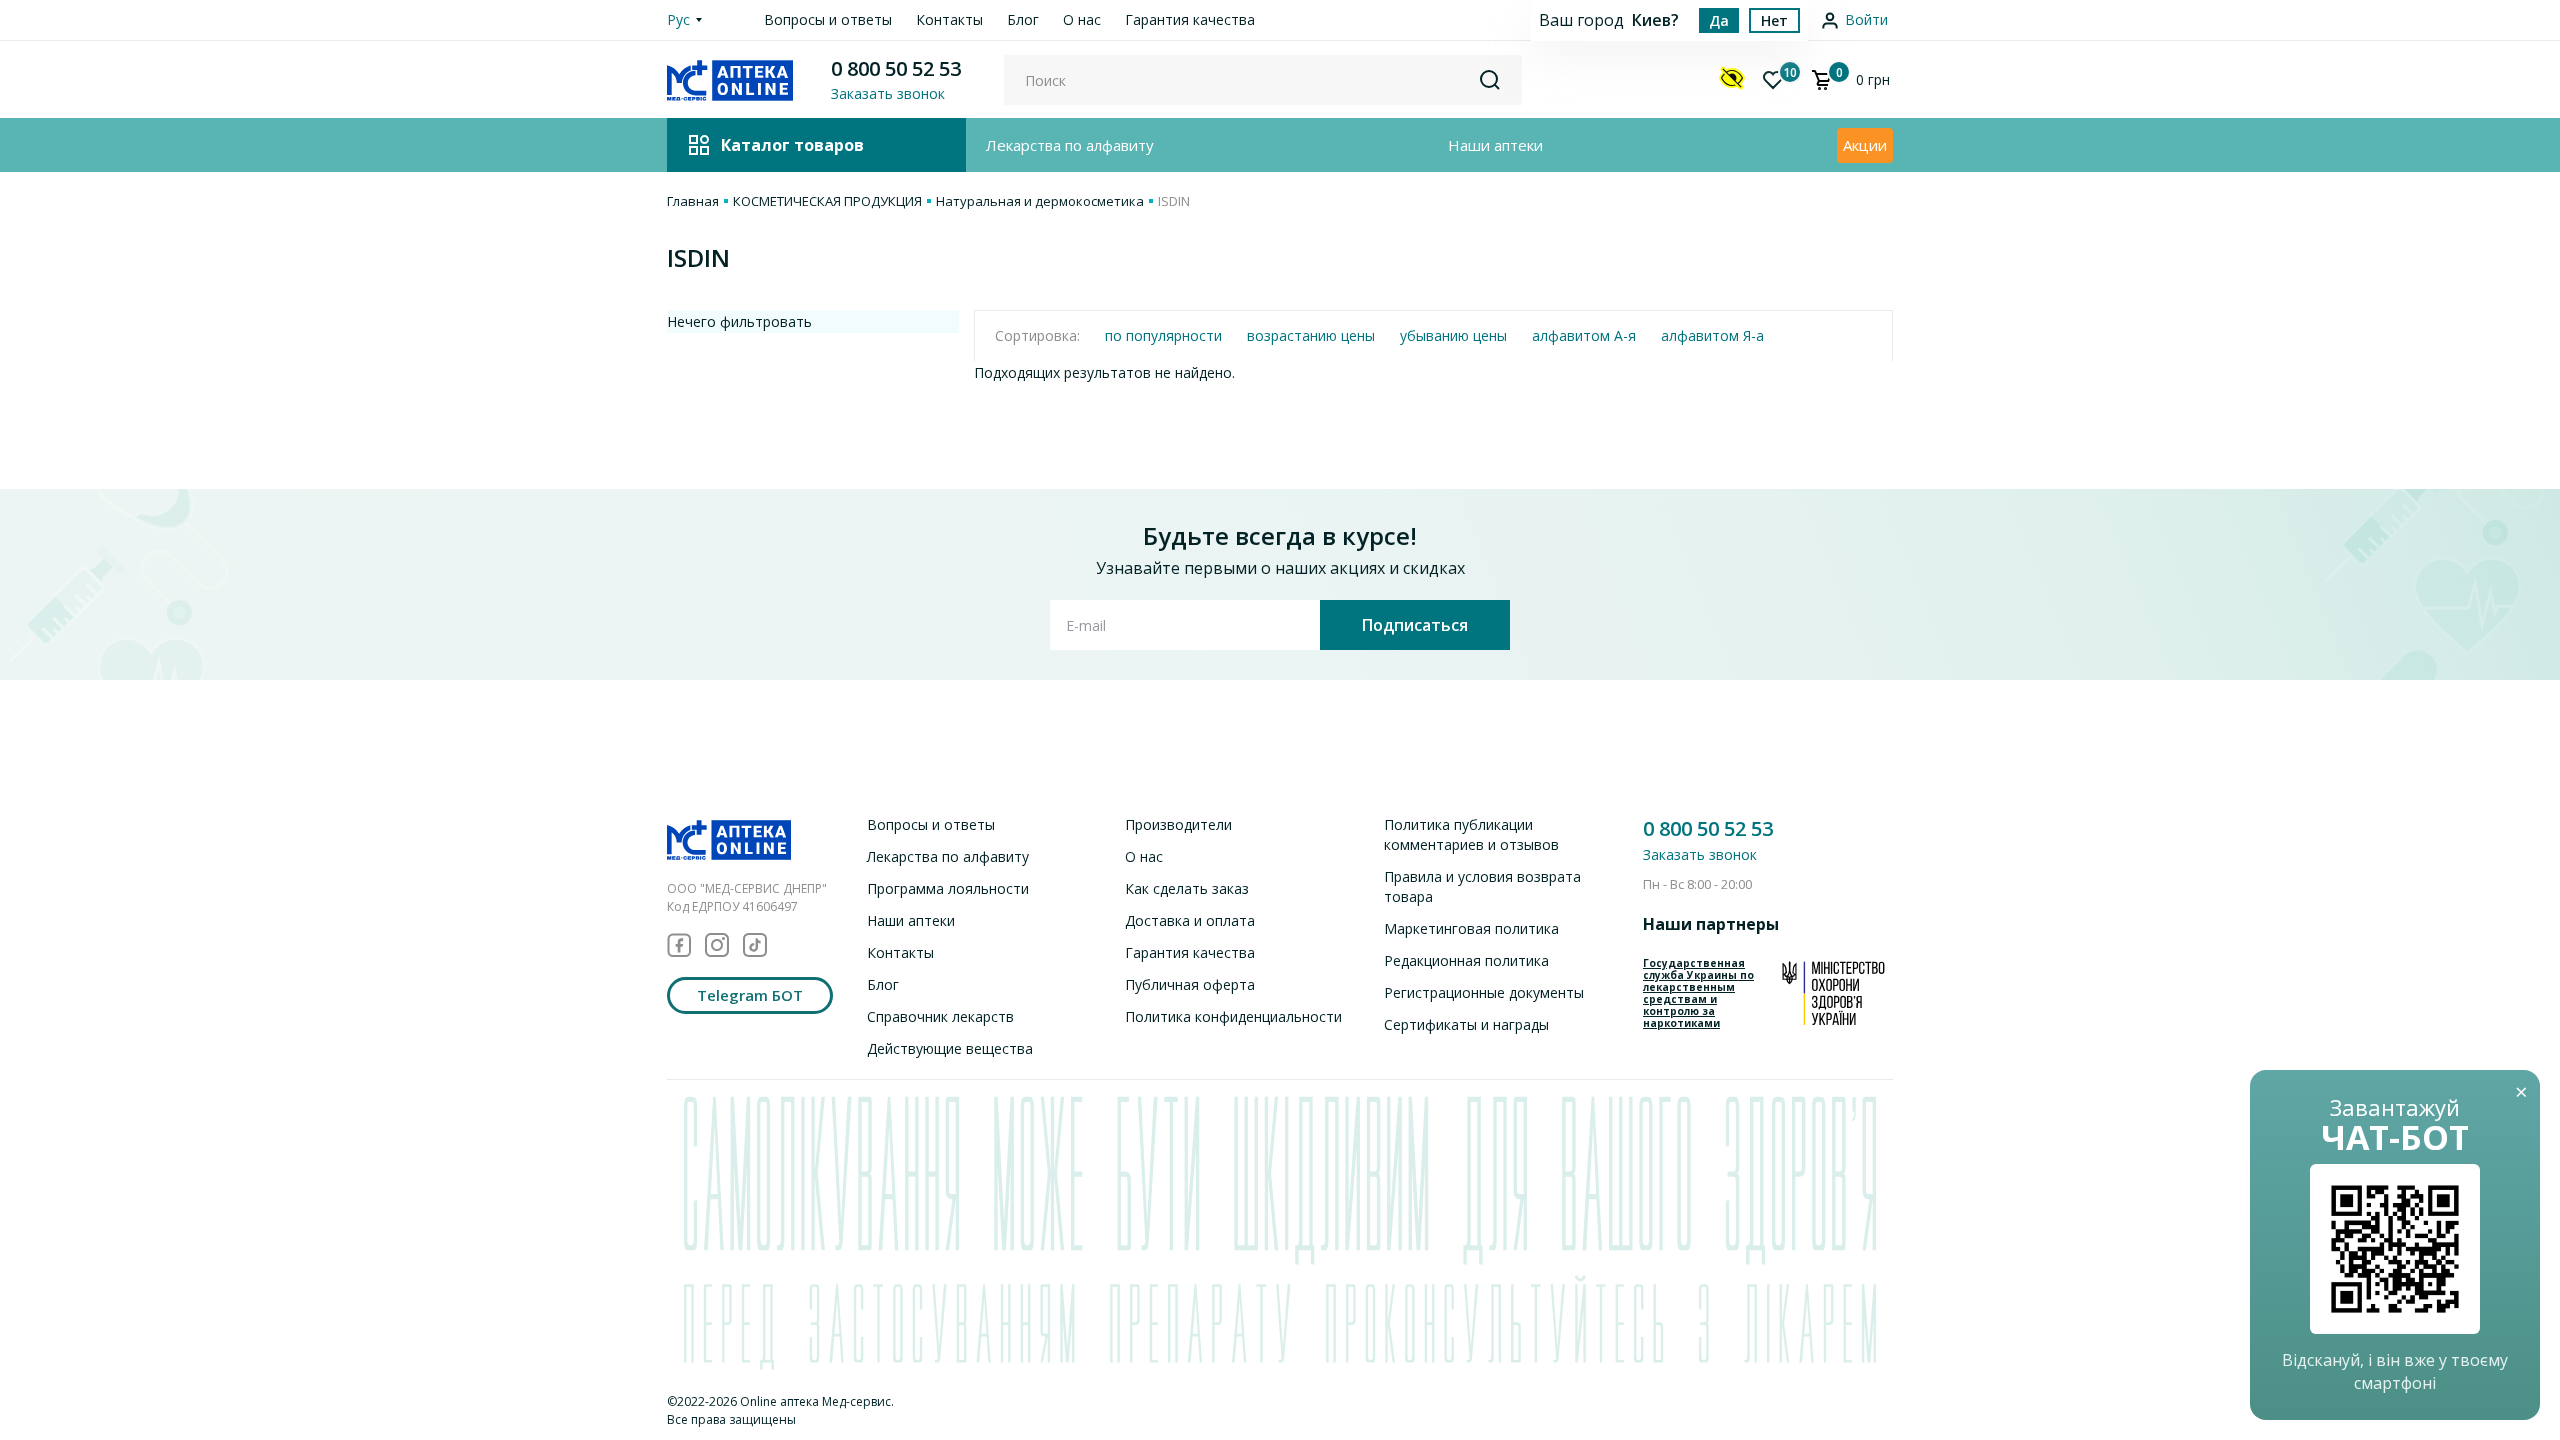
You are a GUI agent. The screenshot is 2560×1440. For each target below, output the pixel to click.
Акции (1865, 145)
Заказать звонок (1700, 854)
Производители (1178, 824)
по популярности (1163, 335)
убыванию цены (1453, 335)
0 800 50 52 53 (896, 68)
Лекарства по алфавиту (1070, 145)
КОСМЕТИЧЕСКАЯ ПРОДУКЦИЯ (827, 201)
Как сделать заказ (1187, 888)
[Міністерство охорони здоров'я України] (1833, 993)
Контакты (949, 19)
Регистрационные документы (1484, 992)
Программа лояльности (948, 888)
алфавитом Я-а (1712, 335)
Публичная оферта (1190, 984)
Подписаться (1415, 625)
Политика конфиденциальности (1233, 1016)
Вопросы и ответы (828, 19)
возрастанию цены (1311, 335)
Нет (1774, 20)
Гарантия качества (1190, 19)
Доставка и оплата (1190, 920)
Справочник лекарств (940, 1016)
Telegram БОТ (750, 995)
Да (1719, 20)
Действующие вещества (950, 1048)
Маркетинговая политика (1471, 928)
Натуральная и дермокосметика (1040, 201)
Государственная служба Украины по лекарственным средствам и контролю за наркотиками (1698, 993)
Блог (1023, 19)
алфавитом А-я (1584, 335)
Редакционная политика (1466, 960)
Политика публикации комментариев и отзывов (1471, 834)
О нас (1082, 19)
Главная (693, 201)
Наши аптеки (1495, 145)
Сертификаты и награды (1466, 1024)
